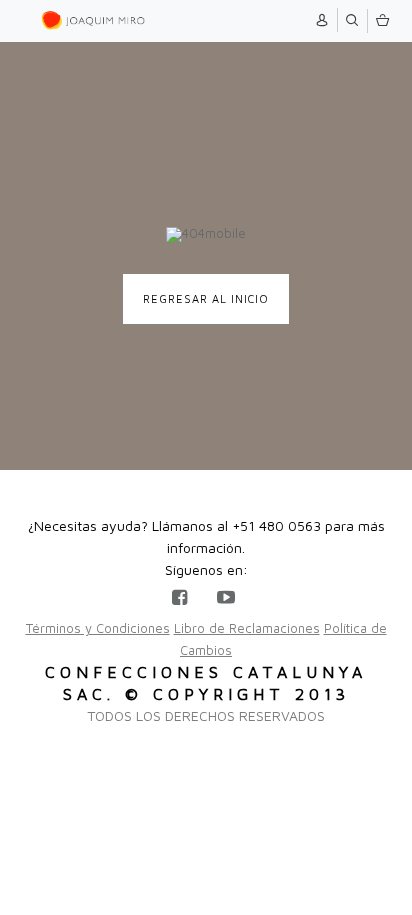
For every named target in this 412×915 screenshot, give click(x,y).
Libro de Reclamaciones (247, 628)
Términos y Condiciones (98, 628)
